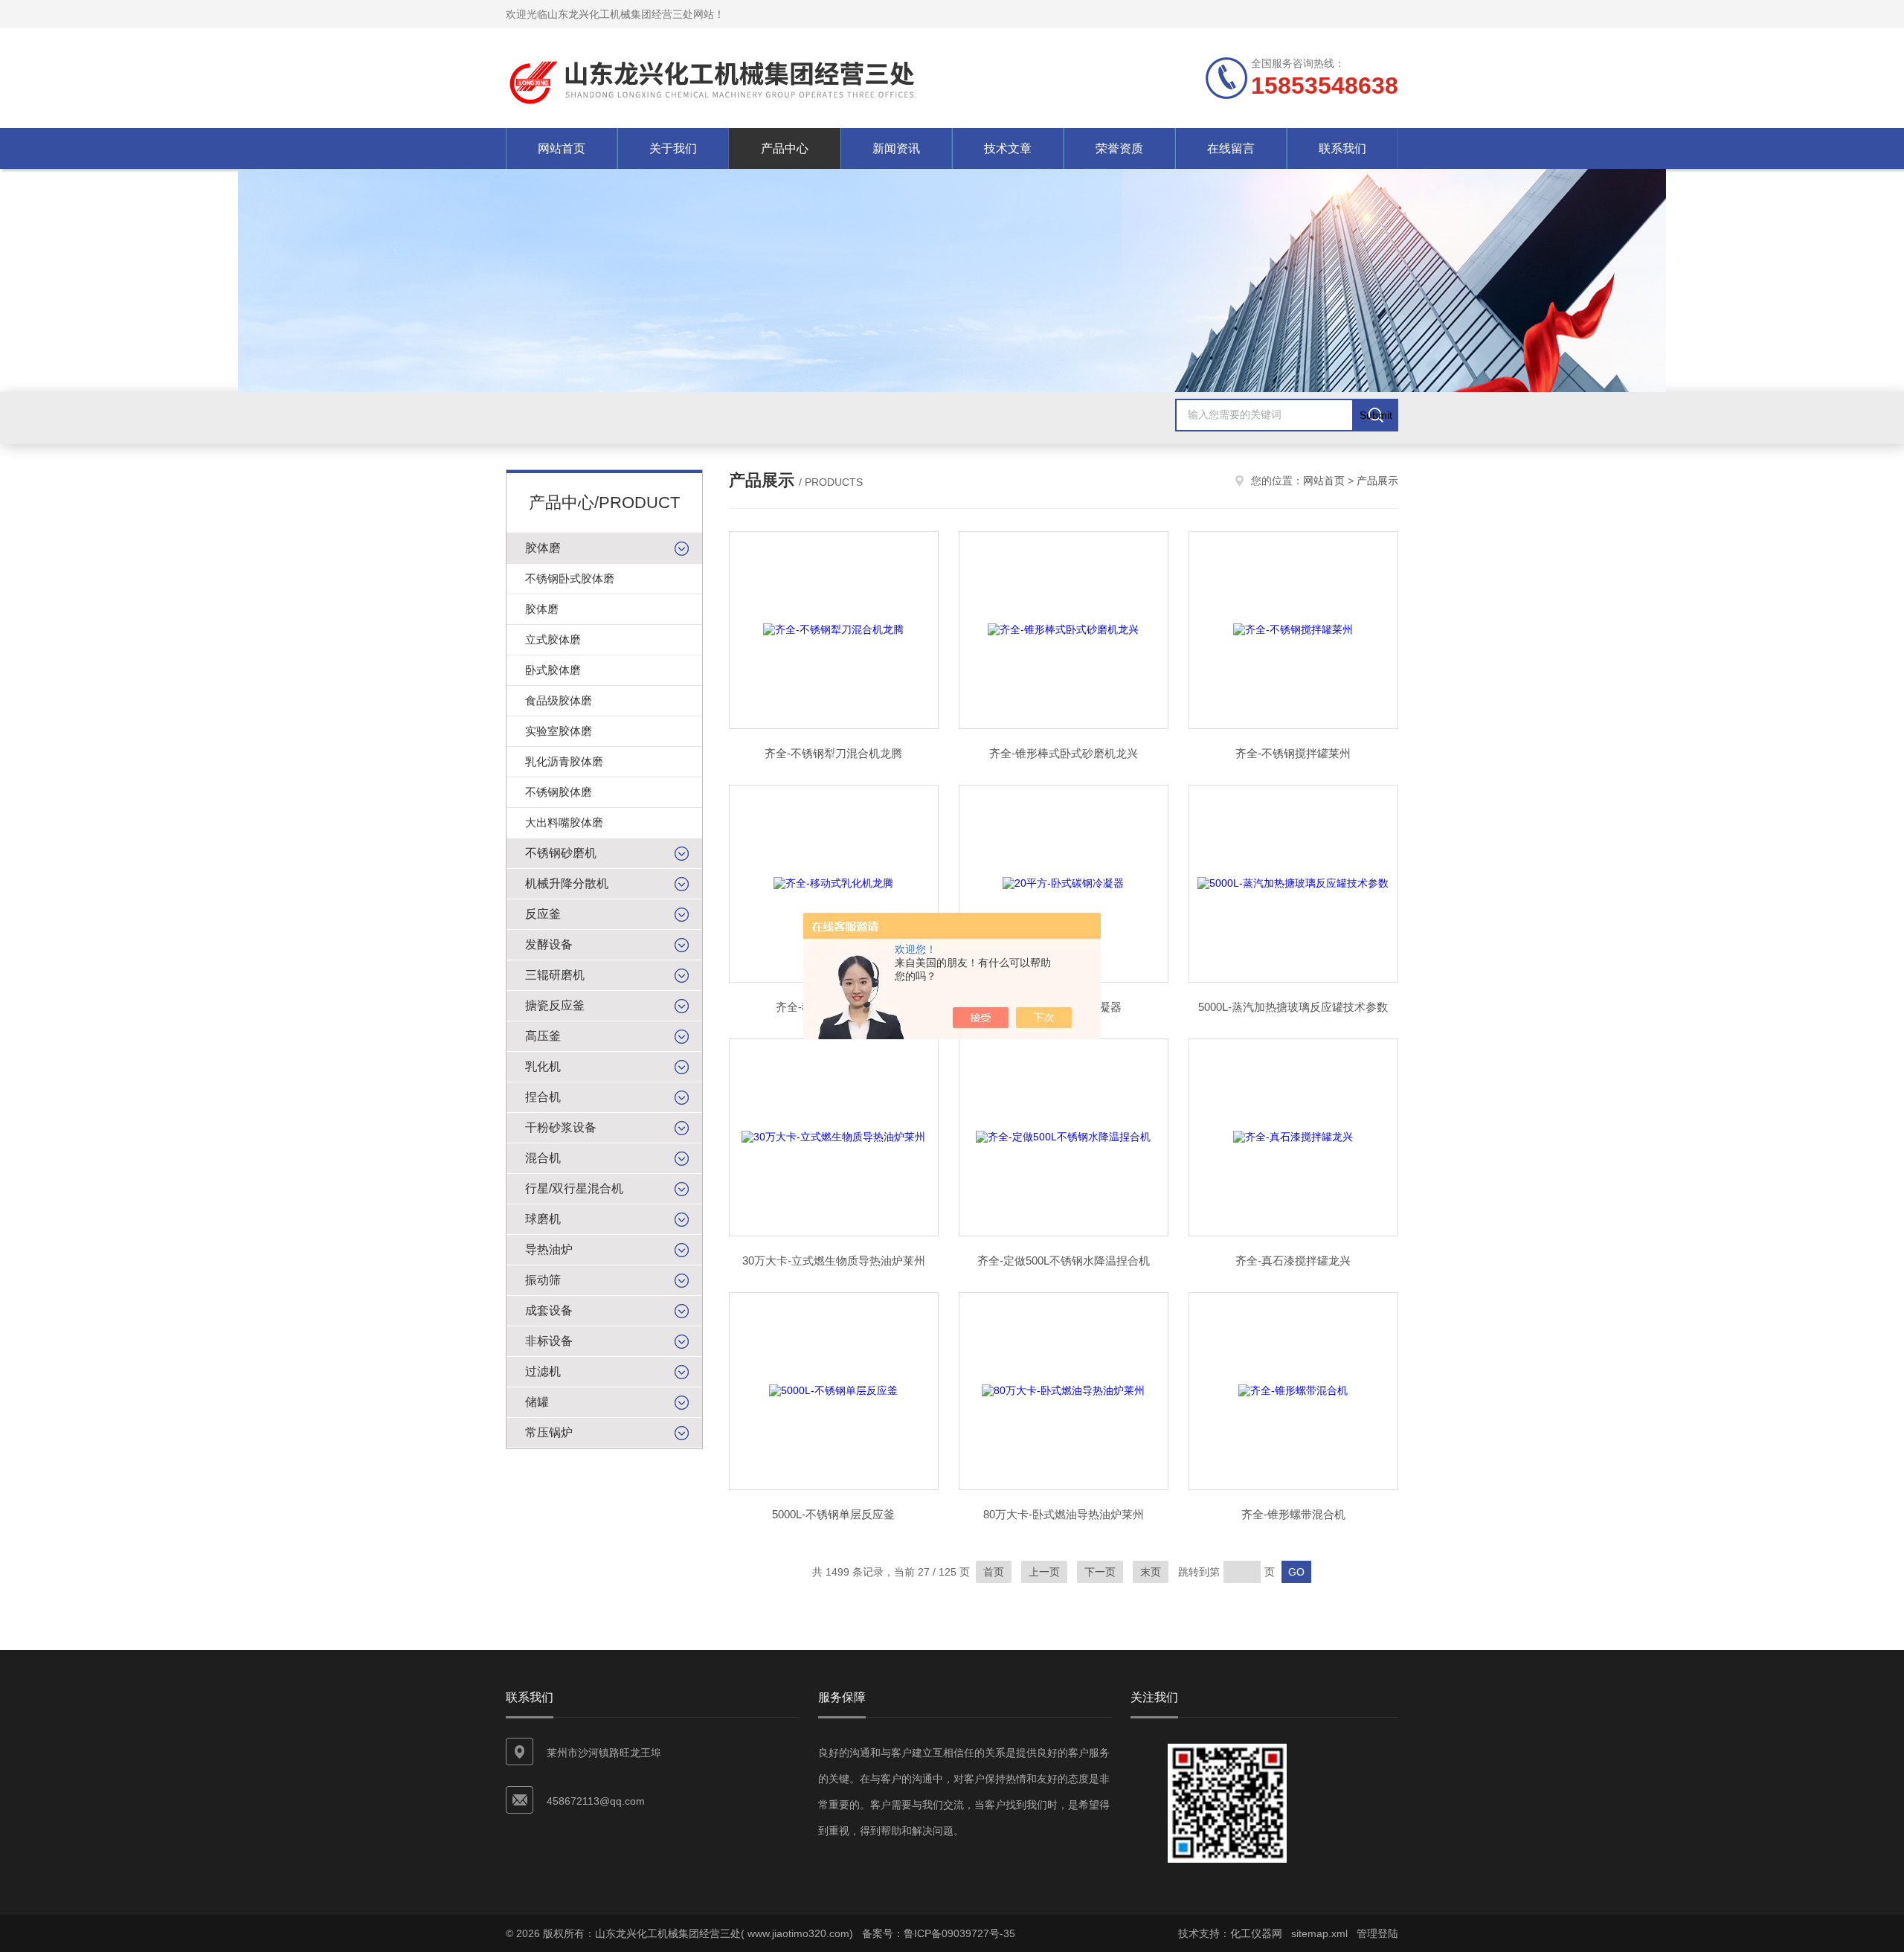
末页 (1151, 1572)
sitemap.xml (1319, 1933)
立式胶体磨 (553, 639)
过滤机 (543, 1371)
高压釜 (543, 1036)
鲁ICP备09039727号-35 (959, 1933)
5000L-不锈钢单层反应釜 (833, 1514)
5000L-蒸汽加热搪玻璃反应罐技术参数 (1293, 1007)
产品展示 (1377, 481)
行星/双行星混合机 (574, 1188)
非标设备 (549, 1341)
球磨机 (543, 1219)
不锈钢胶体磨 (559, 792)
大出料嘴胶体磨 (564, 822)
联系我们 (1342, 148)
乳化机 (543, 1066)
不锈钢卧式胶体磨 (570, 578)
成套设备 (549, 1310)
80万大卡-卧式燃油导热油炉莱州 (1064, 1514)
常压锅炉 (549, 1432)
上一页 (1044, 1572)
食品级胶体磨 (559, 700)
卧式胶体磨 (553, 670)
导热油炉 (549, 1249)
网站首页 (562, 148)
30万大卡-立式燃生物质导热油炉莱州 (834, 1261)
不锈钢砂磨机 (561, 853)
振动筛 (543, 1280)
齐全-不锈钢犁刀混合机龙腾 (833, 753)
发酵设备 (549, 944)
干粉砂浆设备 (561, 1127)
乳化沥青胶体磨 (564, 761)
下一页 (1100, 1572)
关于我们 (673, 148)
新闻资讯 (896, 148)
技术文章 (1008, 148)
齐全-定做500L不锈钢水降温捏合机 (1064, 1261)
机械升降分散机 (567, 883)
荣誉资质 (1119, 148)
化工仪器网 (1256, 1933)
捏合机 (543, 1097)
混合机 (543, 1158)
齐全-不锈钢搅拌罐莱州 (1293, 753)
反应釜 (543, 914)
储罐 (537, 1402)
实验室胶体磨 (559, 731)
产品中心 (785, 148)
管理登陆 (1377, 1933)
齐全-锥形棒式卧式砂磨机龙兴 (1064, 753)
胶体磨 (543, 548)
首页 (994, 1572)
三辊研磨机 (555, 975)
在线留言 (1231, 148)
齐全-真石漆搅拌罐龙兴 (1293, 1261)
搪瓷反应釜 (555, 1005)
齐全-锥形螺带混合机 (1293, 1514)
